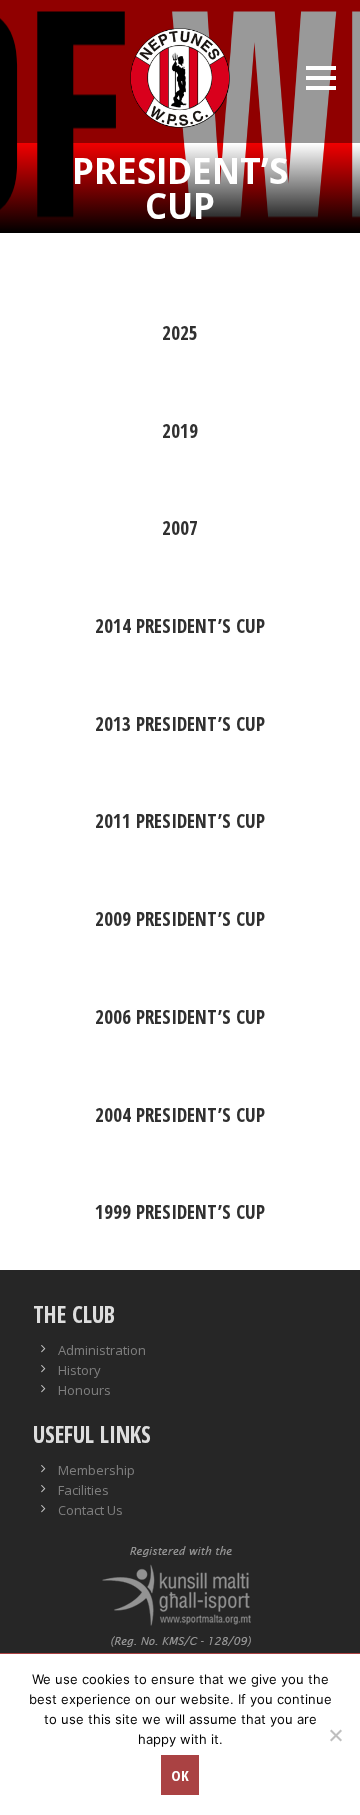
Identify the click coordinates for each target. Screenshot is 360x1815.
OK (180, 1775)
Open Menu (320, 77)
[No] (335, 1735)
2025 (180, 333)
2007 (180, 528)
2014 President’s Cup (180, 626)
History (79, 1370)
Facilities (83, 1490)
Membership (96, 1470)
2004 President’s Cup (180, 1115)
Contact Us (90, 1510)
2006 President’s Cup (180, 1017)
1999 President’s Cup (180, 1212)
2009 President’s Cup (180, 919)
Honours (84, 1390)
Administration (102, 1350)
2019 (180, 431)
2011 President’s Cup (180, 821)
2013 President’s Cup (180, 724)
